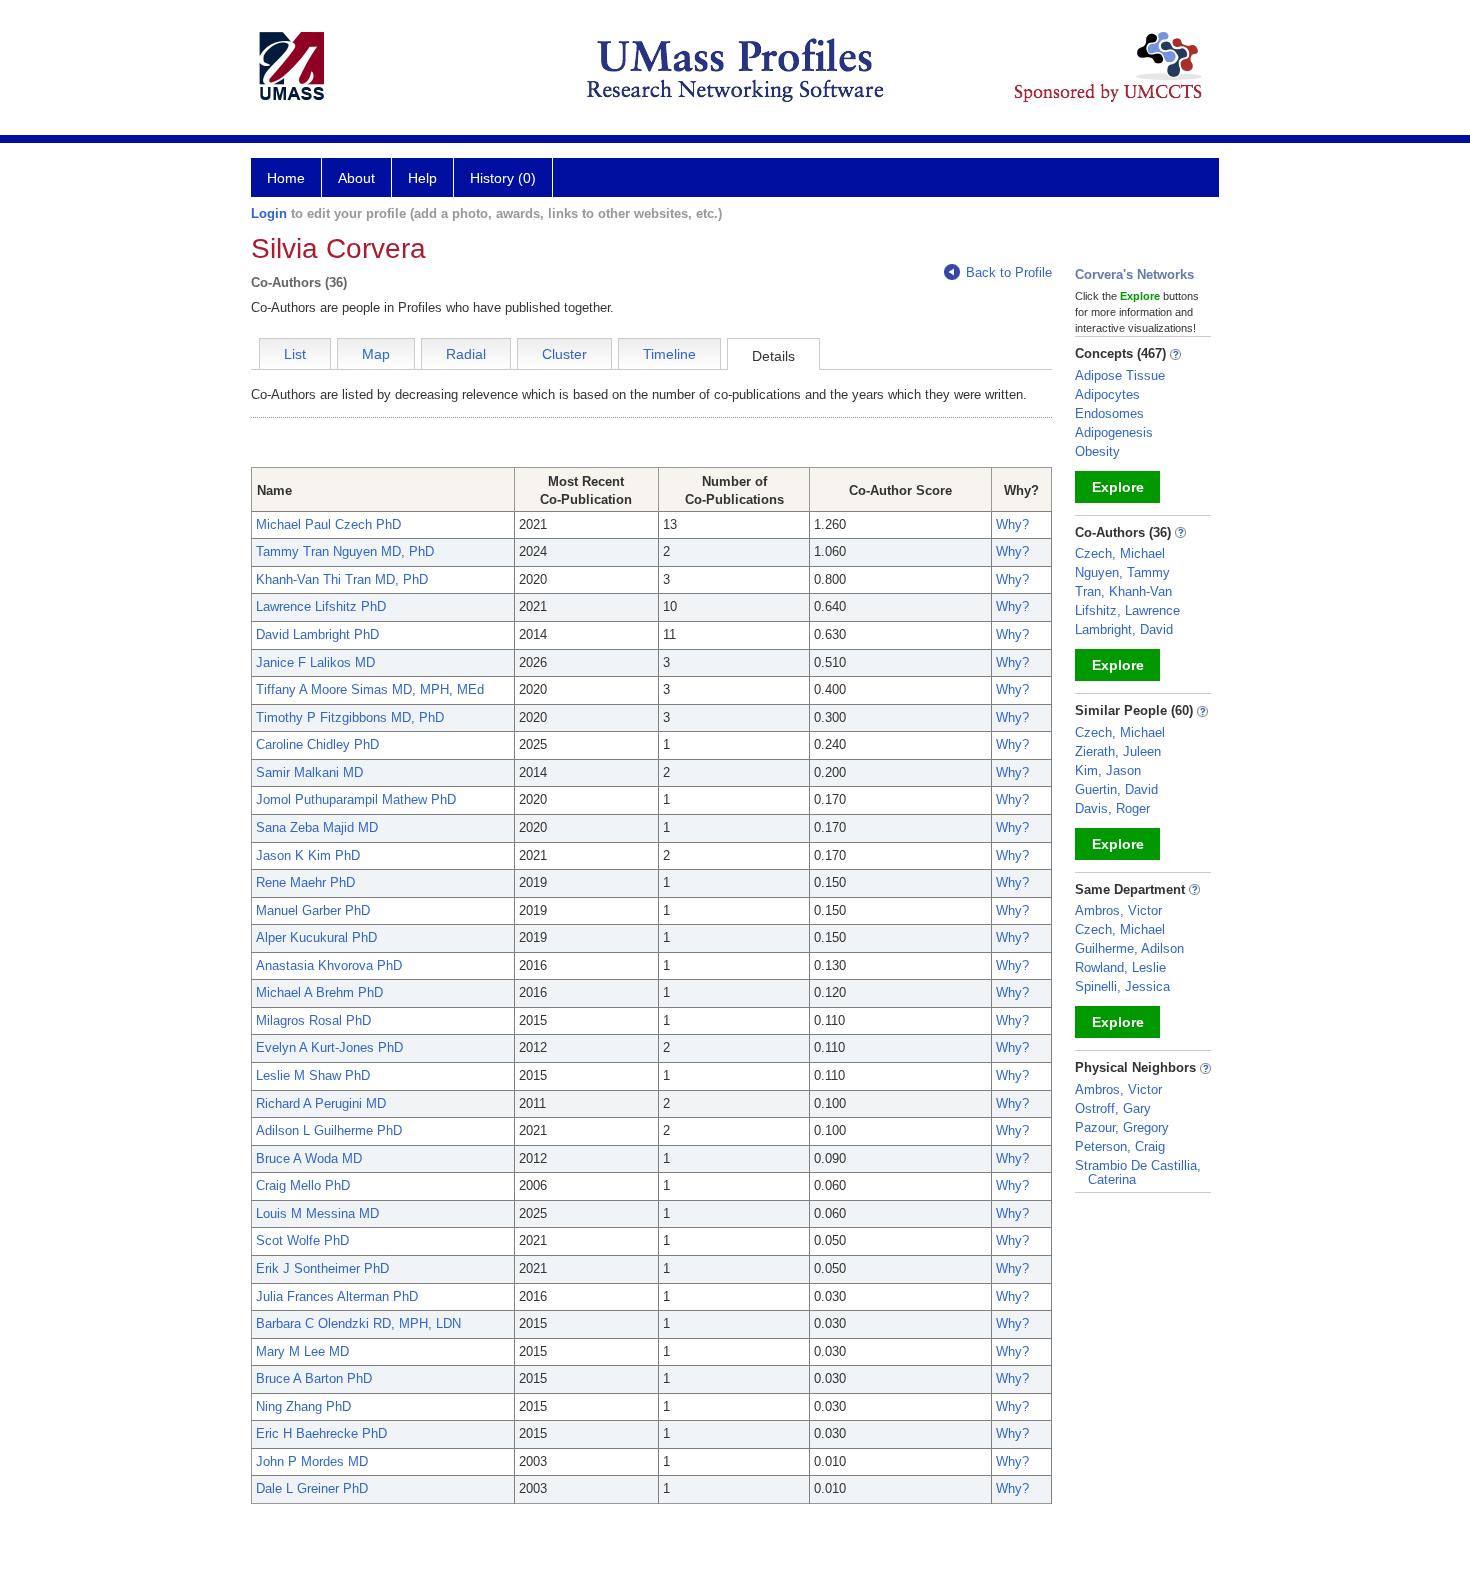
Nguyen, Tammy (1122, 572)
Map (376, 354)
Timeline (669, 354)
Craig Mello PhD (303, 1185)
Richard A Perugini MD (321, 1103)
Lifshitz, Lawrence (1127, 610)
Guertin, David (1116, 789)
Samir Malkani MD (309, 772)
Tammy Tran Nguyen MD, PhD (345, 551)
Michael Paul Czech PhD (328, 524)
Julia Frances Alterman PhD (337, 1296)
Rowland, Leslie (1120, 967)
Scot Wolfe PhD (302, 1240)
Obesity (1097, 451)
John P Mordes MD (312, 1461)
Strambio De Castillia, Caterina (1138, 1172)
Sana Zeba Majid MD (317, 827)
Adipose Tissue (1120, 375)
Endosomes (1109, 413)
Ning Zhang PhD (303, 1406)
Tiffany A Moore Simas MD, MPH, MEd (370, 689)
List (295, 354)
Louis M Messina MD (317, 1213)
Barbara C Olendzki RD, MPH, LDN (358, 1323)
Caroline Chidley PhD (317, 744)
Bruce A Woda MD (309, 1158)
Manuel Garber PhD (313, 910)
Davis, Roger (1112, 808)
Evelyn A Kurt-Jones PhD (329, 1047)
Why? (1012, 524)
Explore (1118, 487)
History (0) (503, 178)
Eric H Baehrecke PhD (321, 1433)
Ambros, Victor (1118, 910)
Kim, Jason (1108, 770)
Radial (466, 354)
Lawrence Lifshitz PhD (321, 606)
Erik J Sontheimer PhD (322, 1268)
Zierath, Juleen (1118, 751)
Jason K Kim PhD (308, 855)
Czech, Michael (1120, 553)
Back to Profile (1009, 272)
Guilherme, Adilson (1129, 948)
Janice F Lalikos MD (315, 662)
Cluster (564, 354)
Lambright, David (1124, 629)
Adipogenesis (1114, 432)
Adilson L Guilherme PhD (329, 1130)
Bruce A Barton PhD (314, 1378)
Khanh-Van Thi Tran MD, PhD (342, 579)
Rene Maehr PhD (305, 882)
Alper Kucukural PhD (316, 937)
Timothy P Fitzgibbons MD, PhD (350, 717)
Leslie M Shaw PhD (313, 1075)
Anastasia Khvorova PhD (329, 965)
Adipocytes (1107, 394)
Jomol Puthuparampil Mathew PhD (356, 799)
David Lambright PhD (317, 634)
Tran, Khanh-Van (1123, 591)
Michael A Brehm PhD (319, 992)
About (356, 178)
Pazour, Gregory (1122, 1127)
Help (422, 178)
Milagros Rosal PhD (313, 1020)
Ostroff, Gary (1113, 1108)
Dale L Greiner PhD (312, 1488)
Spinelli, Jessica (1122, 986)
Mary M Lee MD (302, 1351)
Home (286, 178)
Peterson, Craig (1120, 1146)
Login (269, 213)
